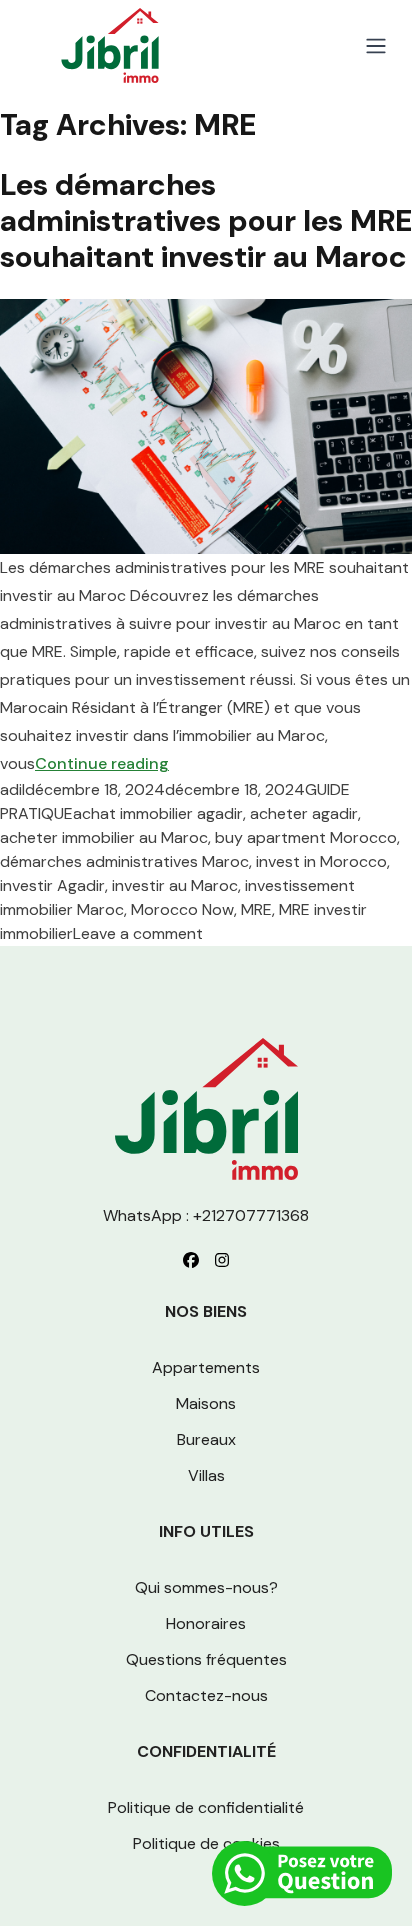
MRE (256, 909)
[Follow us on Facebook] (191, 1260)
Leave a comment (138, 933)
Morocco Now (182, 909)
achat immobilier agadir (158, 813)
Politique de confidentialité (206, 1807)
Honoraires (206, 1623)
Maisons (206, 1403)
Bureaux (206, 1439)
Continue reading (102, 763)
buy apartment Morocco (306, 837)
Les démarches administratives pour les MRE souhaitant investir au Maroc (206, 220)
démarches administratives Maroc (124, 861)
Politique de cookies (206, 1843)
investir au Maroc (175, 885)
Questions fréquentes (206, 1659)
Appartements (206, 1367)
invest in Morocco (321, 861)
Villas (206, 1475)
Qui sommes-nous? (206, 1587)
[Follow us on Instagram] (222, 1260)
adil (12, 789)
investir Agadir (52, 885)
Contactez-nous (206, 1695)
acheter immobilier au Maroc (104, 837)
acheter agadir (304, 813)
